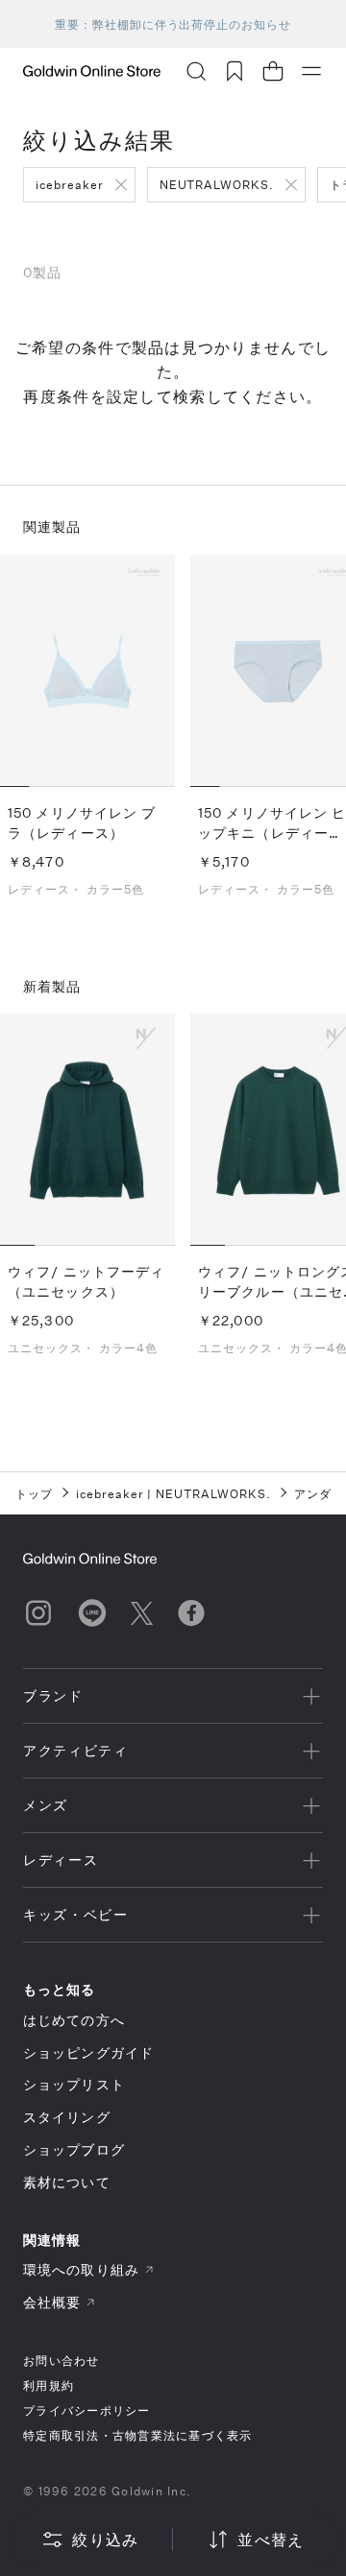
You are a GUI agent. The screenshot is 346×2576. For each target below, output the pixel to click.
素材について (67, 2182)
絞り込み (105, 2539)
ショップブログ (74, 2149)
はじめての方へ (74, 2020)
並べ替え (271, 2539)
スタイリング (67, 2117)
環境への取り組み (81, 2269)
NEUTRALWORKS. (217, 184)
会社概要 (52, 2302)
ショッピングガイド (88, 2052)
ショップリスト (74, 2084)
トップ (34, 1493)
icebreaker (70, 184)
